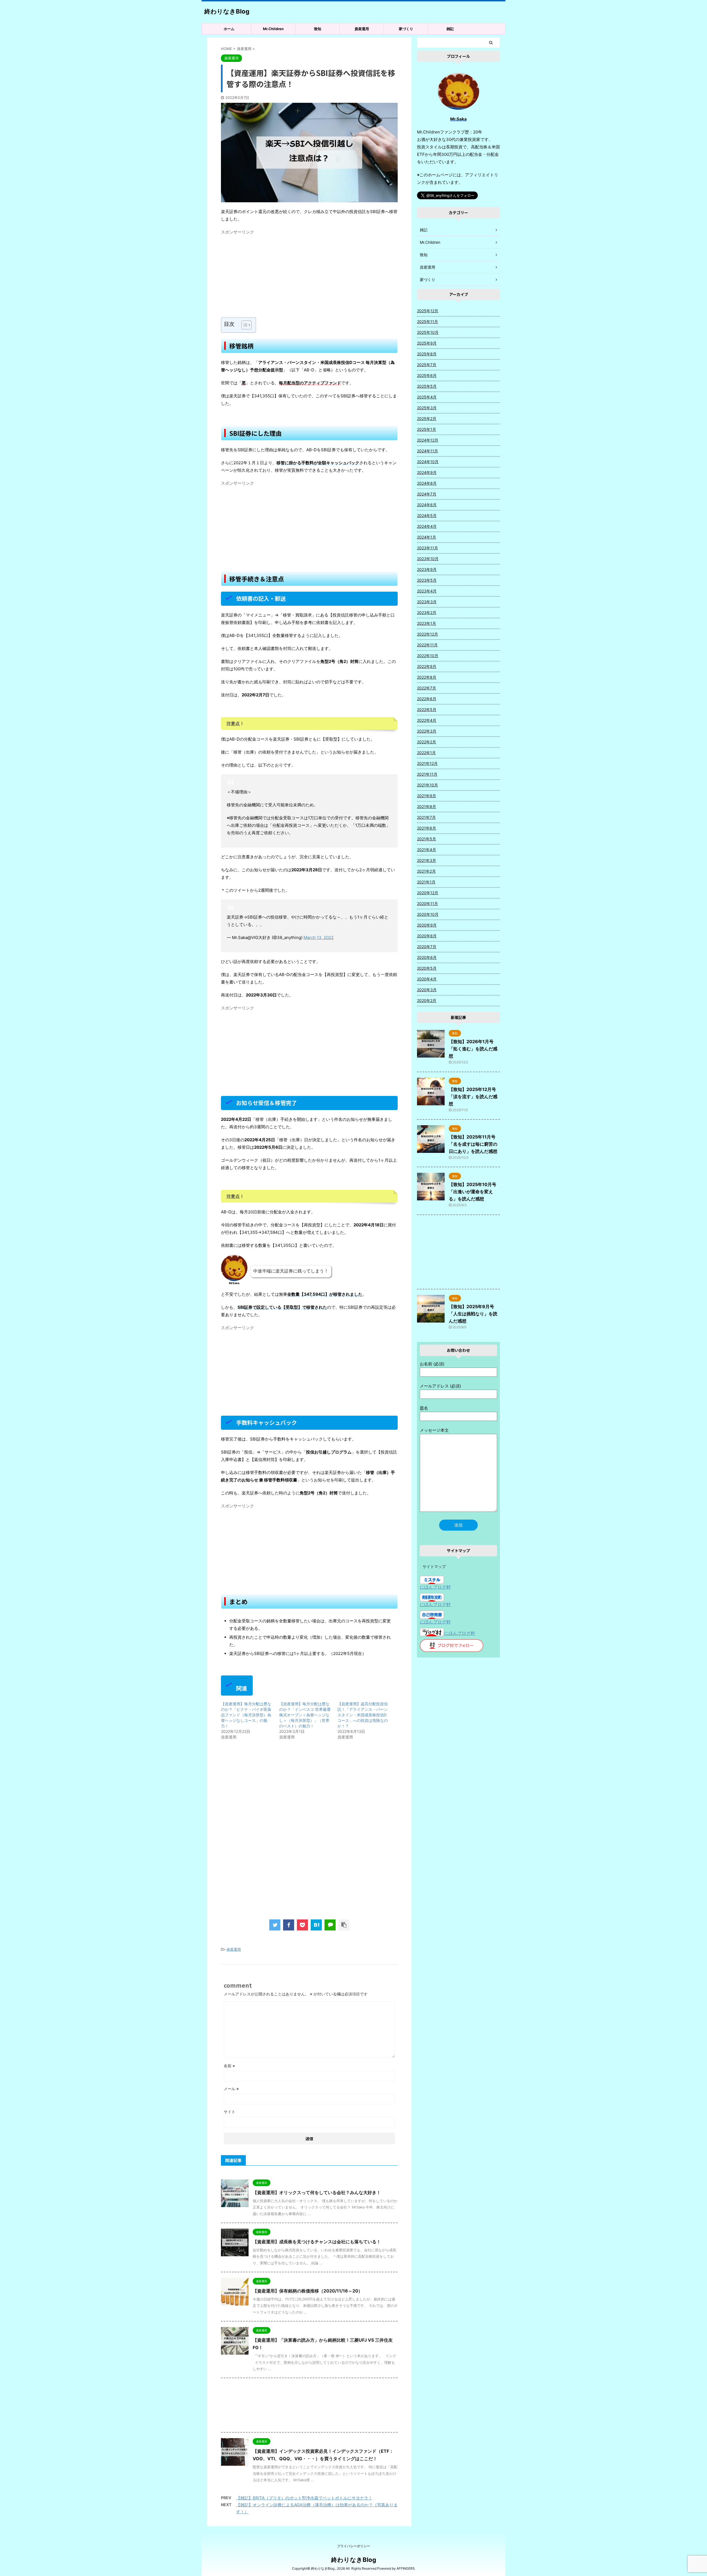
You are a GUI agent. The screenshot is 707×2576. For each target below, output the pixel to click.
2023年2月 (427, 612)
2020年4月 (427, 979)
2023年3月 (427, 602)
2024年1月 (427, 537)
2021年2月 (426, 871)
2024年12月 (428, 440)
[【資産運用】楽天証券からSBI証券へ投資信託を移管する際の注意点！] (316, 1925)
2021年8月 (427, 806)
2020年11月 (428, 903)
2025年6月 (427, 375)
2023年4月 (427, 591)
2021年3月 (427, 860)
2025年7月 (427, 365)
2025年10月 (428, 332)
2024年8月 (427, 483)
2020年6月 (427, 957)
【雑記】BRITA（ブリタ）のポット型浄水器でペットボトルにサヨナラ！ (304, 2498)
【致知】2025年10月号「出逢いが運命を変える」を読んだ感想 (473, 1192)
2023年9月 (427, 569)
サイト (229, 2112)
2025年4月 (427, 397)
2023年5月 (427, 580)
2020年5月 (427, 968)
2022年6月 (427, 699)
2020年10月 (428, 914)
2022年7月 (427, 688)
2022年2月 (427, 742)
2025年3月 (427, 408)
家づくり (406, 29)
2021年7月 (426, 817)
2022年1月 (426, 753)
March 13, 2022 (319, 937)
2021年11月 (427, 774)
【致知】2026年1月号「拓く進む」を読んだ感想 (473, 1049)
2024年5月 (427, 516)
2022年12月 (428, 634)
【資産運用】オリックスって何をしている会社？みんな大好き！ (317, 2192)
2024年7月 (427, 494)
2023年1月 (427, 623)
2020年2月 (427, 1000)
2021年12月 (427, 763)
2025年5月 (427, 386)
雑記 (450, 29)
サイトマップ (434, 1566)
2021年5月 (427, 839)
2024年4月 (427, 526)
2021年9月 (427, 796)
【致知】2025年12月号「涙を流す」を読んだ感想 (473, 1096)
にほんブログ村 (435, 1587)
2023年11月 (428, 548)
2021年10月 (428, 785)
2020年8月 (427, 936)
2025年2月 (427, 419)
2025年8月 (427, 354)
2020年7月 (427, 947)
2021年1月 (426, 882)
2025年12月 (428, 311)
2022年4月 (427, 720)
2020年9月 (427, 925)
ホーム (229, 29)
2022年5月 (427, 709)
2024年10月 (428, 462)
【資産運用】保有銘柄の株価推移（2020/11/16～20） (308, 2291)
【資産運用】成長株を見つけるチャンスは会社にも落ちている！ (317, 2242)
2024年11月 (428, 451)
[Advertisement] (309, 276)
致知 (318, 29)
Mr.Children (273, 29)
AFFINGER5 (406, 2568)
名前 (229, 2066)
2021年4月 (427, 850)
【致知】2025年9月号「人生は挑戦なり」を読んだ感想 (473, 1314)
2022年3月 (427, 731)
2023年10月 (428, 559)
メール (231, 2089)
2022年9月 (427, 666)
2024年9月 (427, 472)
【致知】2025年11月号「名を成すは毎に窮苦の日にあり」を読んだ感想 (473, 1144)
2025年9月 (427, 343)
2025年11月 (428, 322)
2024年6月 (427, 505)
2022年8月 (427, 677)
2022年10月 (428, 656)
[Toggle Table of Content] (244, 325)
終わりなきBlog (227, 11)
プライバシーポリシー (353, 2546)
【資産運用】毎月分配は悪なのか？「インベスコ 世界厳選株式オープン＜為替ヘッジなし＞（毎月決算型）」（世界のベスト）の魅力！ (305, 1715)
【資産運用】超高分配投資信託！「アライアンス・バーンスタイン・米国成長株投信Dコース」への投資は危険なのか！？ (363, 1715)
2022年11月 (427, 645)
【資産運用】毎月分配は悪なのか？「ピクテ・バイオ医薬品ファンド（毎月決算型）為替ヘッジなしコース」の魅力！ (246, 1715)
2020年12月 (428, 893)
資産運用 (362, 29)
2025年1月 (427, 429)
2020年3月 (427, 990)
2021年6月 (427, 828)
